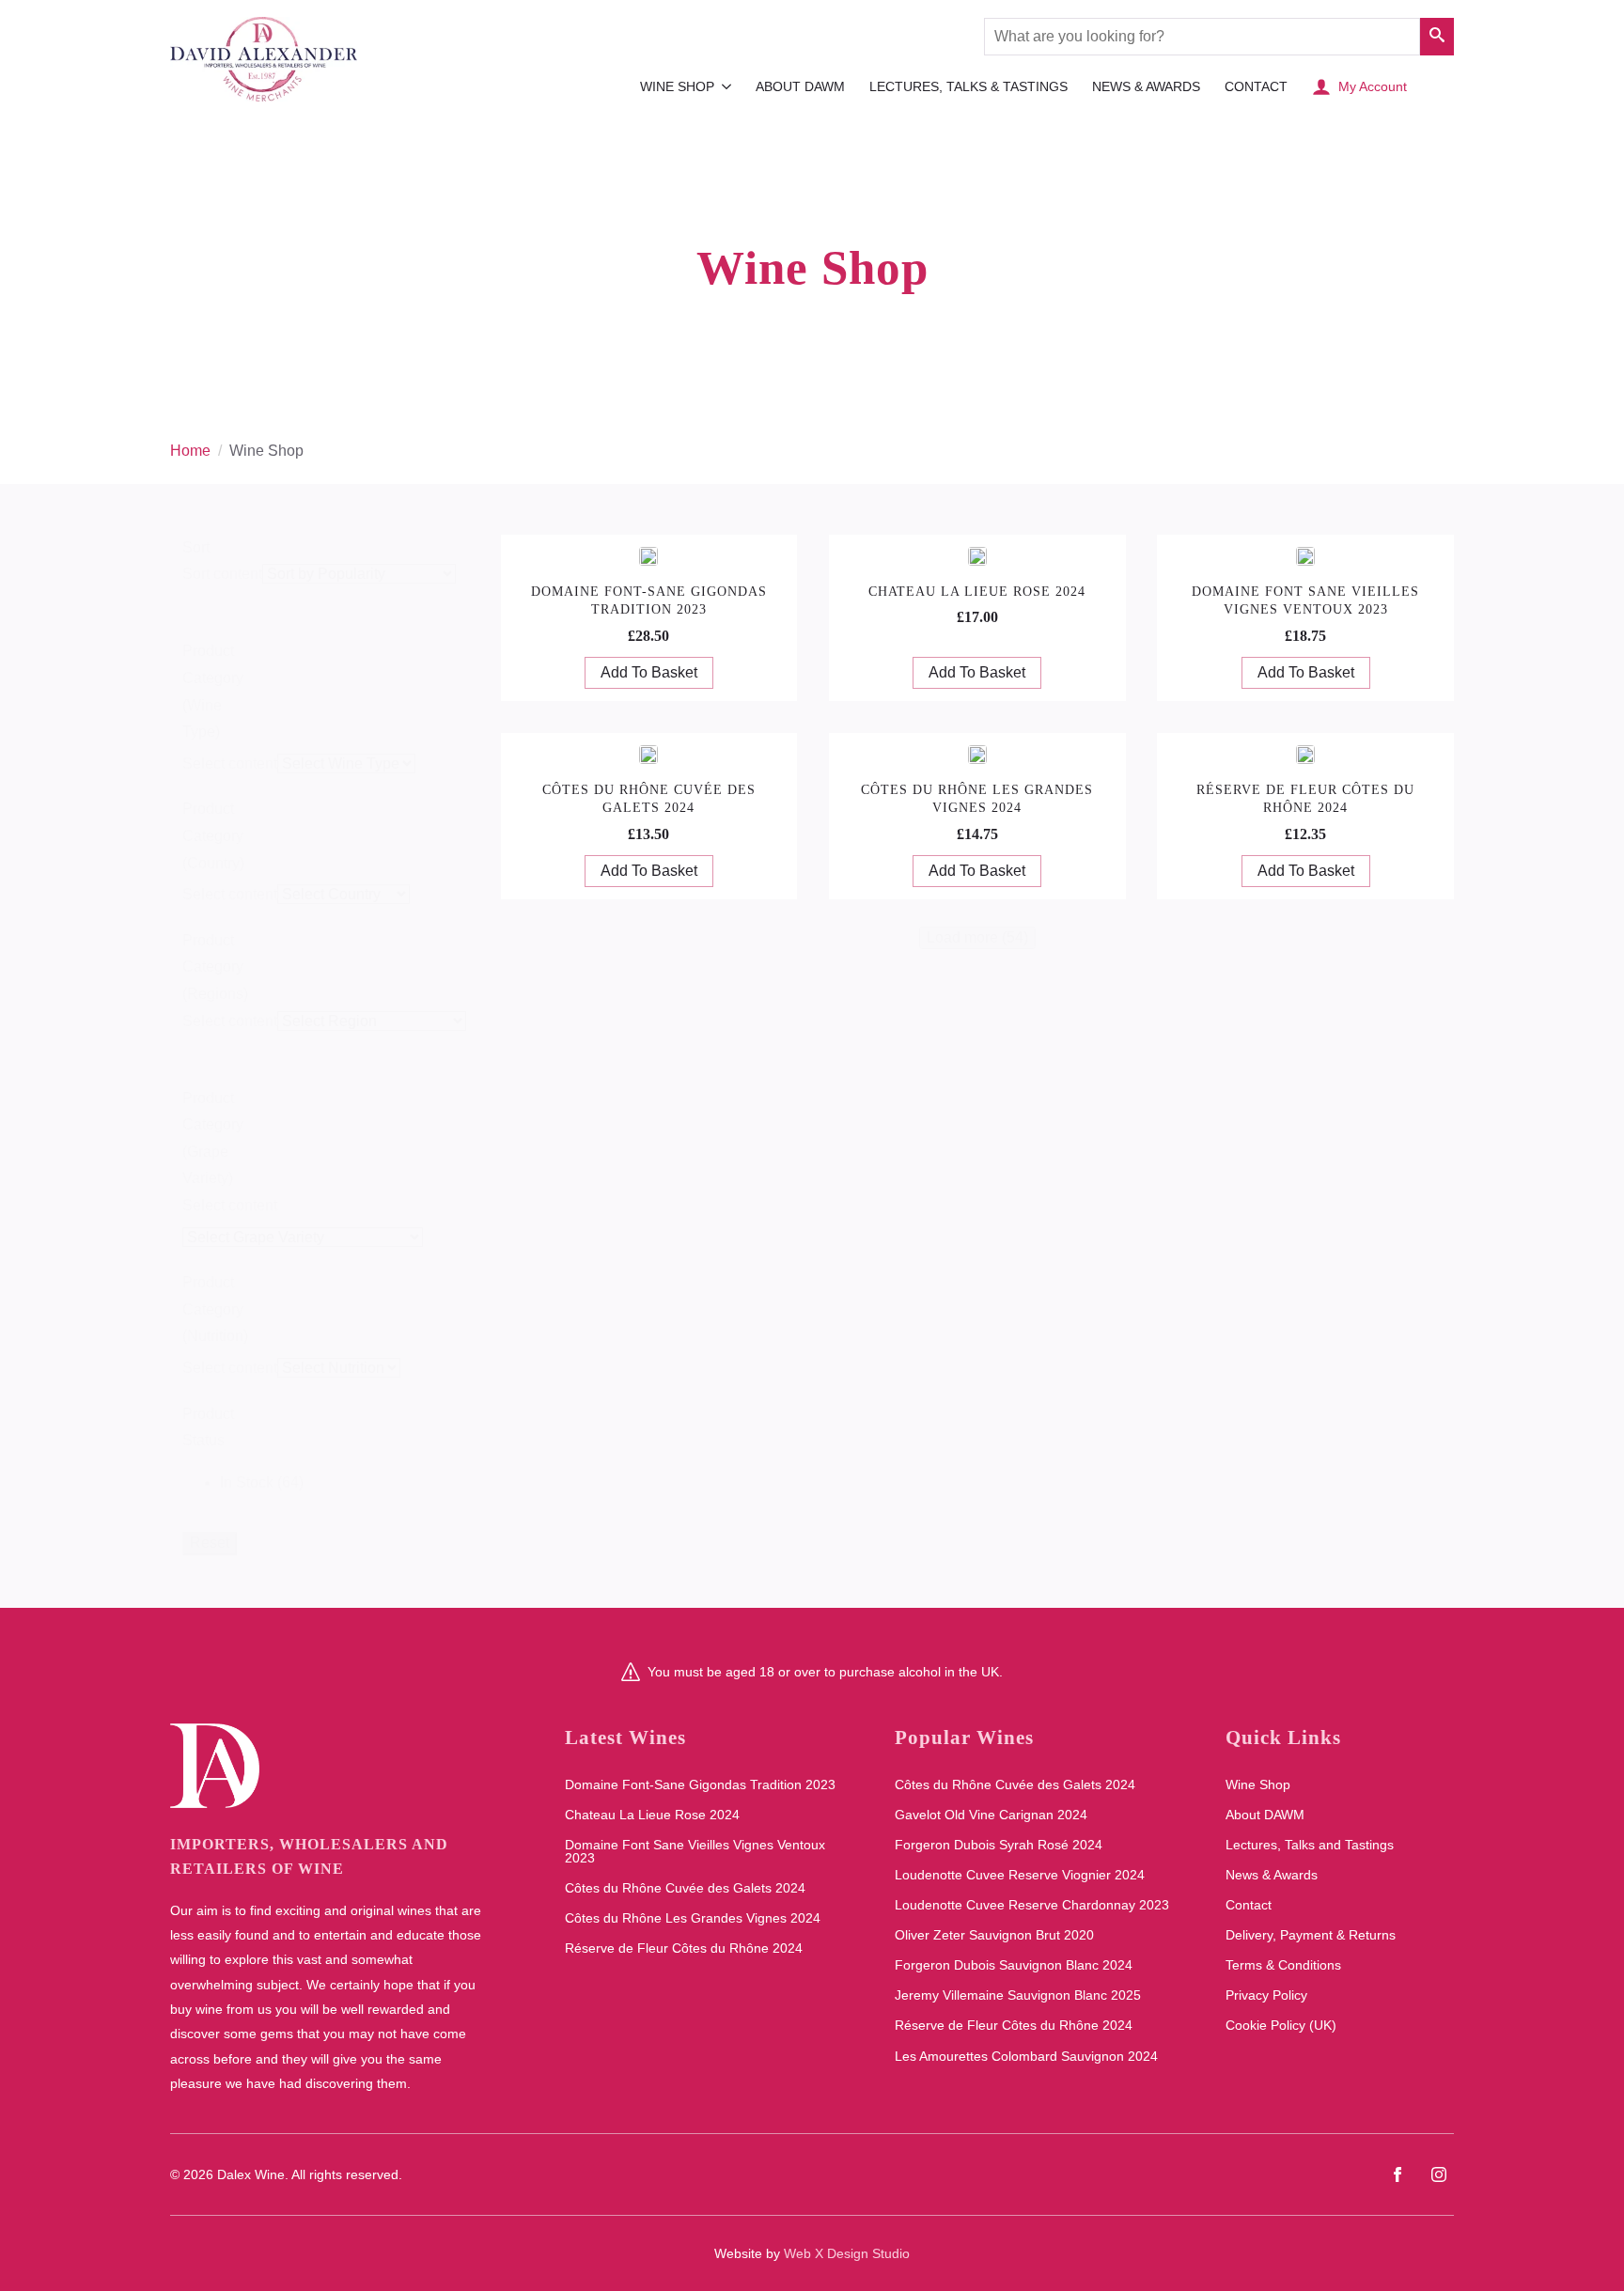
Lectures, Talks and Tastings (1310, 1845)
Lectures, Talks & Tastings (968, 86)
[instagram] (1439, 2174)
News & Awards (1146, 86)
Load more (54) (977, 937)
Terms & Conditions (1283, 1965)
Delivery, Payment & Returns (1311, 1935)
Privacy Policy (1266, 1995)
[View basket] (1435, 86)
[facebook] (1398, 2174)
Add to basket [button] (649, 672)
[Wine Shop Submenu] (726, 86)
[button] (1437, 37)
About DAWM (800, 86)
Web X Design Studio (847, 2253)
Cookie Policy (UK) (1281, 2025)
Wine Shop (677, 86)
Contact (1256, 86)
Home (190, 451)
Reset (210, 1543)
